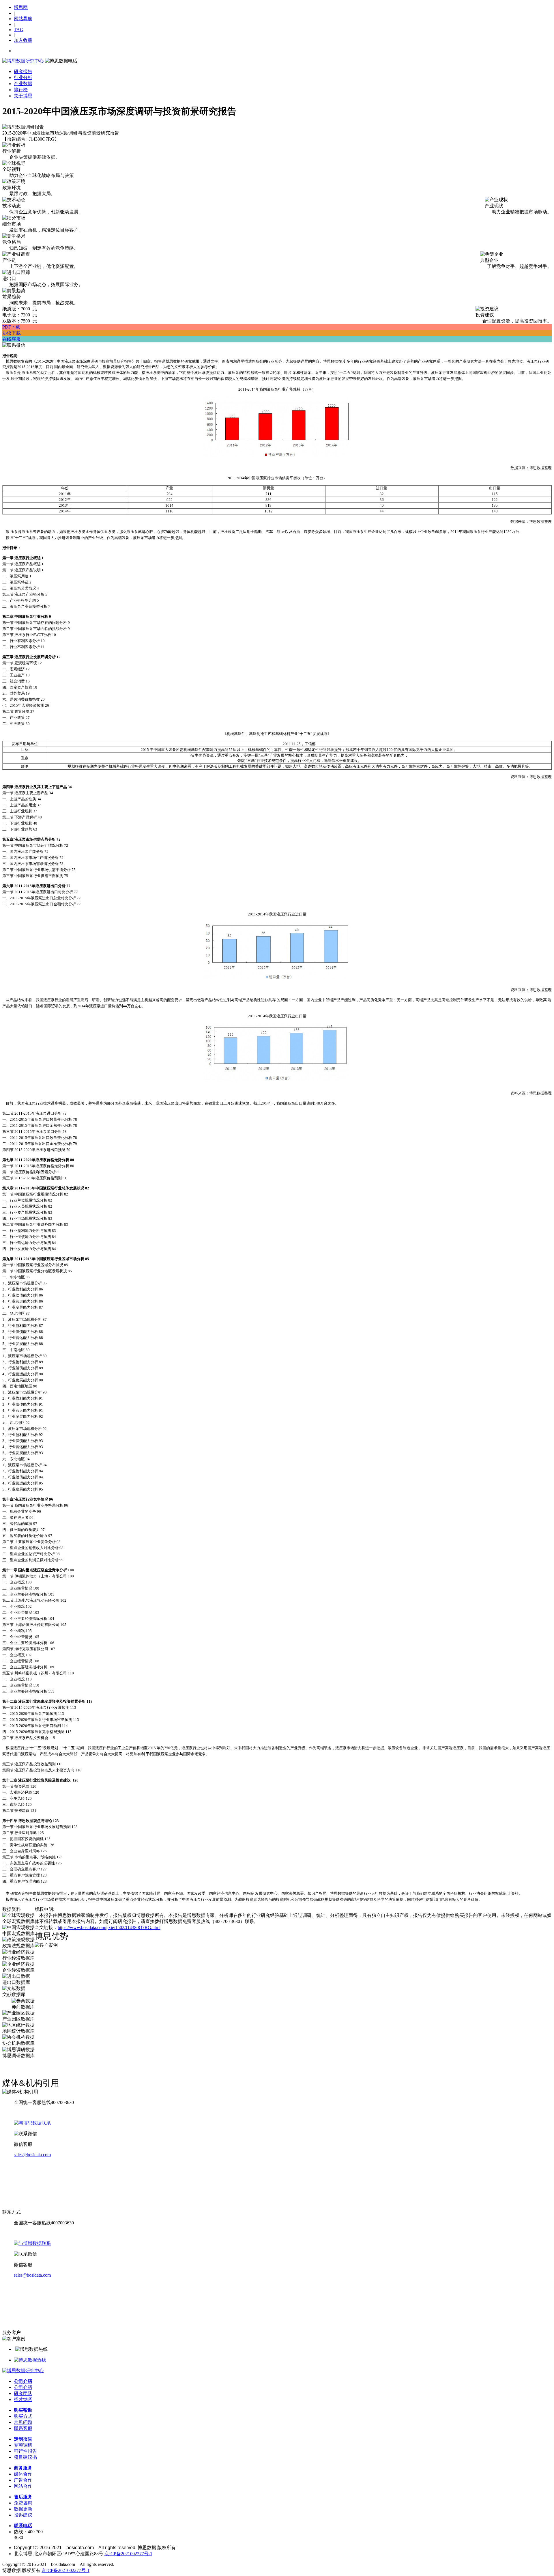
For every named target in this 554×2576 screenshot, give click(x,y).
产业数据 (23, 84)
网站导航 (23, 19)
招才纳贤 (23, 2399)
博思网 (21, 7)
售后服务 (23, 2497)
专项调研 (23, 2445)
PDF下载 (11, 327)
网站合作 (23, 2486)
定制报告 (23, 2439)
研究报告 (23, 71)
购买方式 (23, 2416)
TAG (19, 30)
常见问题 (23, 2422)
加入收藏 (23, 40)
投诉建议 (23, 2515)
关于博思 (23, 96)
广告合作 (23, 2480)
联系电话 (23, 2526)
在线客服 (12, 339)
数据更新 (23, 2509)
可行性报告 (25, 2451)
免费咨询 (23, 2503)
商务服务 (23, 2468)
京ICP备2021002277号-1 (128, 2554)
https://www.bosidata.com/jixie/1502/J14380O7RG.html (109, 1927)
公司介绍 (23, 2381)
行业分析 (23, 78)
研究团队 (23, 2393)
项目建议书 (25, 2457)
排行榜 (21, 90)
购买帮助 (23, 2410)
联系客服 (23, 2428)
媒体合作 (23, 2474)
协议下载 (12, 333)
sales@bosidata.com (32, 2155)
